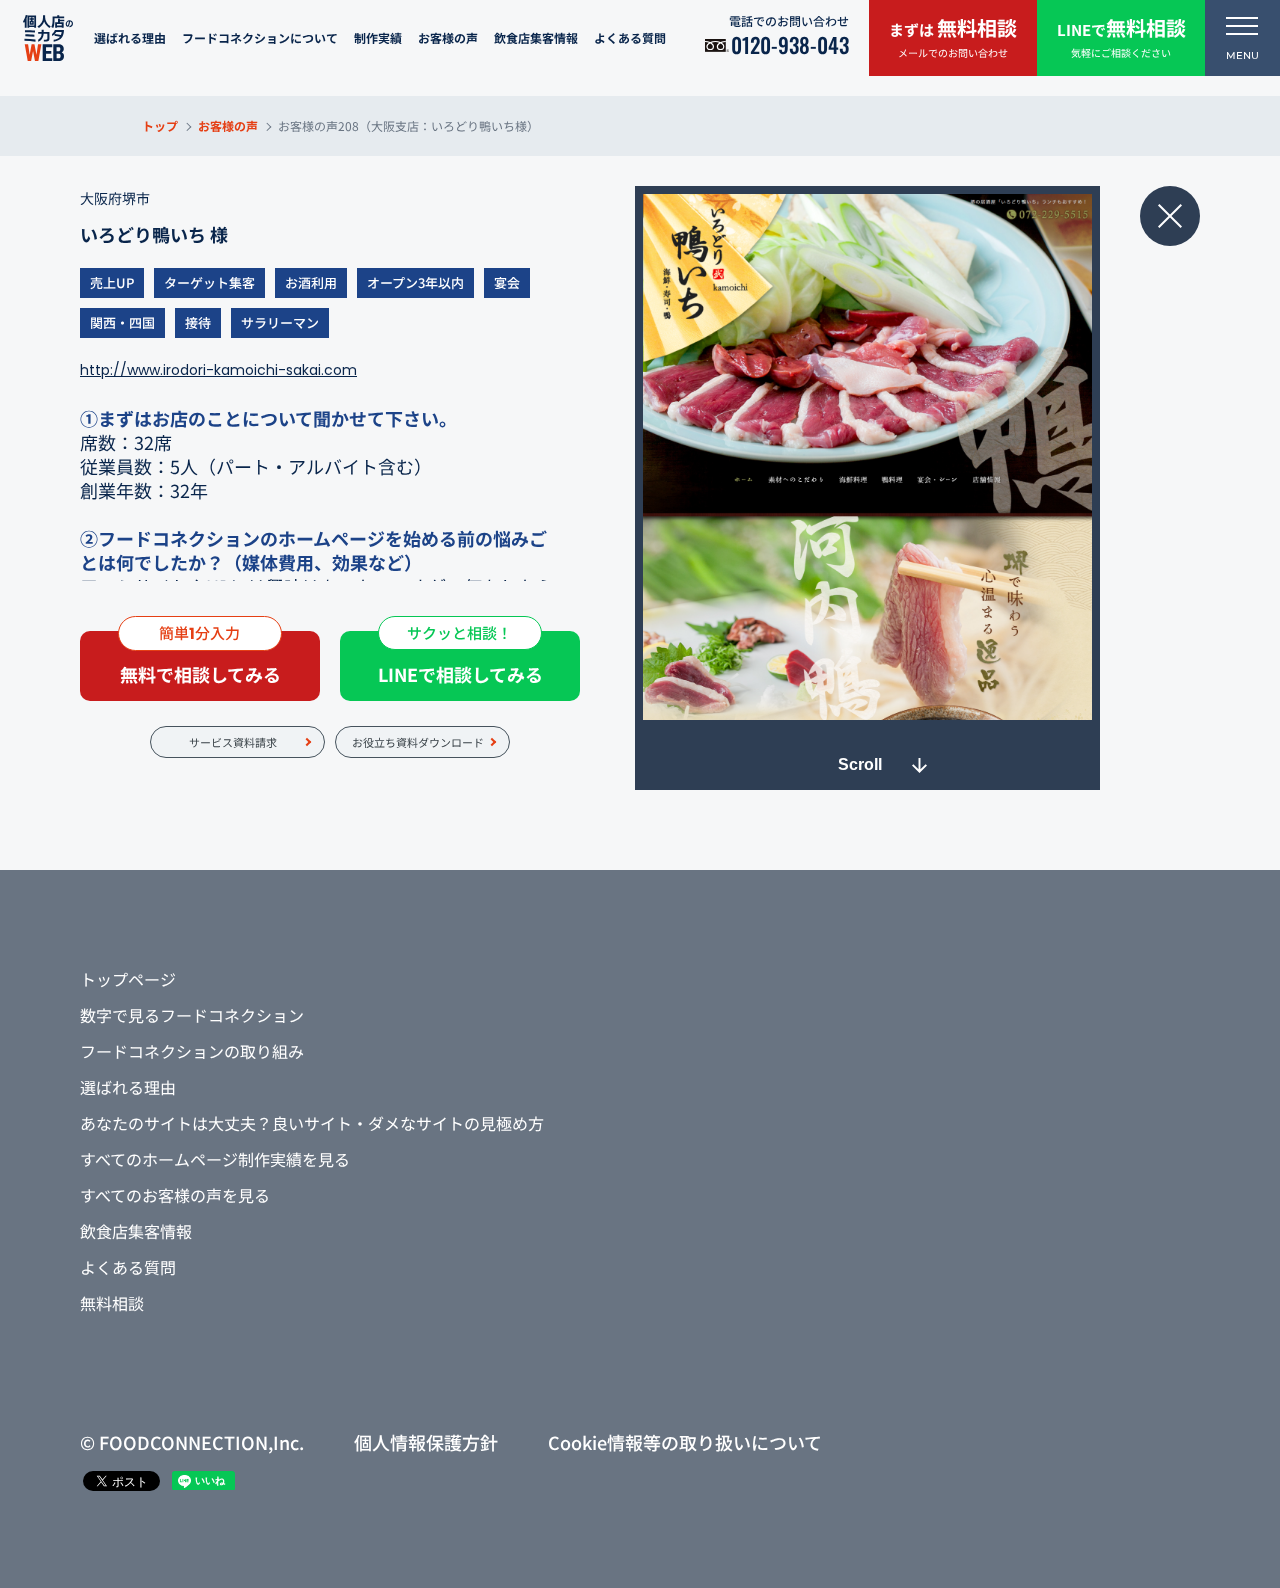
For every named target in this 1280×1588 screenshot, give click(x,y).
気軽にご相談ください (1121, 36)
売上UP (112, 282)
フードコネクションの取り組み (192, 1051)
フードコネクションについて (260, 37)
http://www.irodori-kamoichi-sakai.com (218, 370)
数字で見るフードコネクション (192, 1015)
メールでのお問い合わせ (953, 36)
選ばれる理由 (130, 37)
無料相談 (112, 1303)
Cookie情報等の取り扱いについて (685, 1442)
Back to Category (1170, 216)
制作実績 (378, 37)
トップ (160, 125)
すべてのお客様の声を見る (175, 1195)
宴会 (507, 282)
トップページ (128, 979)
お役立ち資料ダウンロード (418, 742)
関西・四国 (122, 322)
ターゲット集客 (209, 282)
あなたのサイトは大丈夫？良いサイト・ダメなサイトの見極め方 (312, 1123)
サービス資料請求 (233, 742)
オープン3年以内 (415, 282)
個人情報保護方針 (426, 1442)
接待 (198, 322)
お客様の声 (448, 37)
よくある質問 (630, 37)
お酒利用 (311, 282)
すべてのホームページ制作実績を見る (215, 1159)
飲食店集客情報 (536, 37)
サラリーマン (280, 322)
